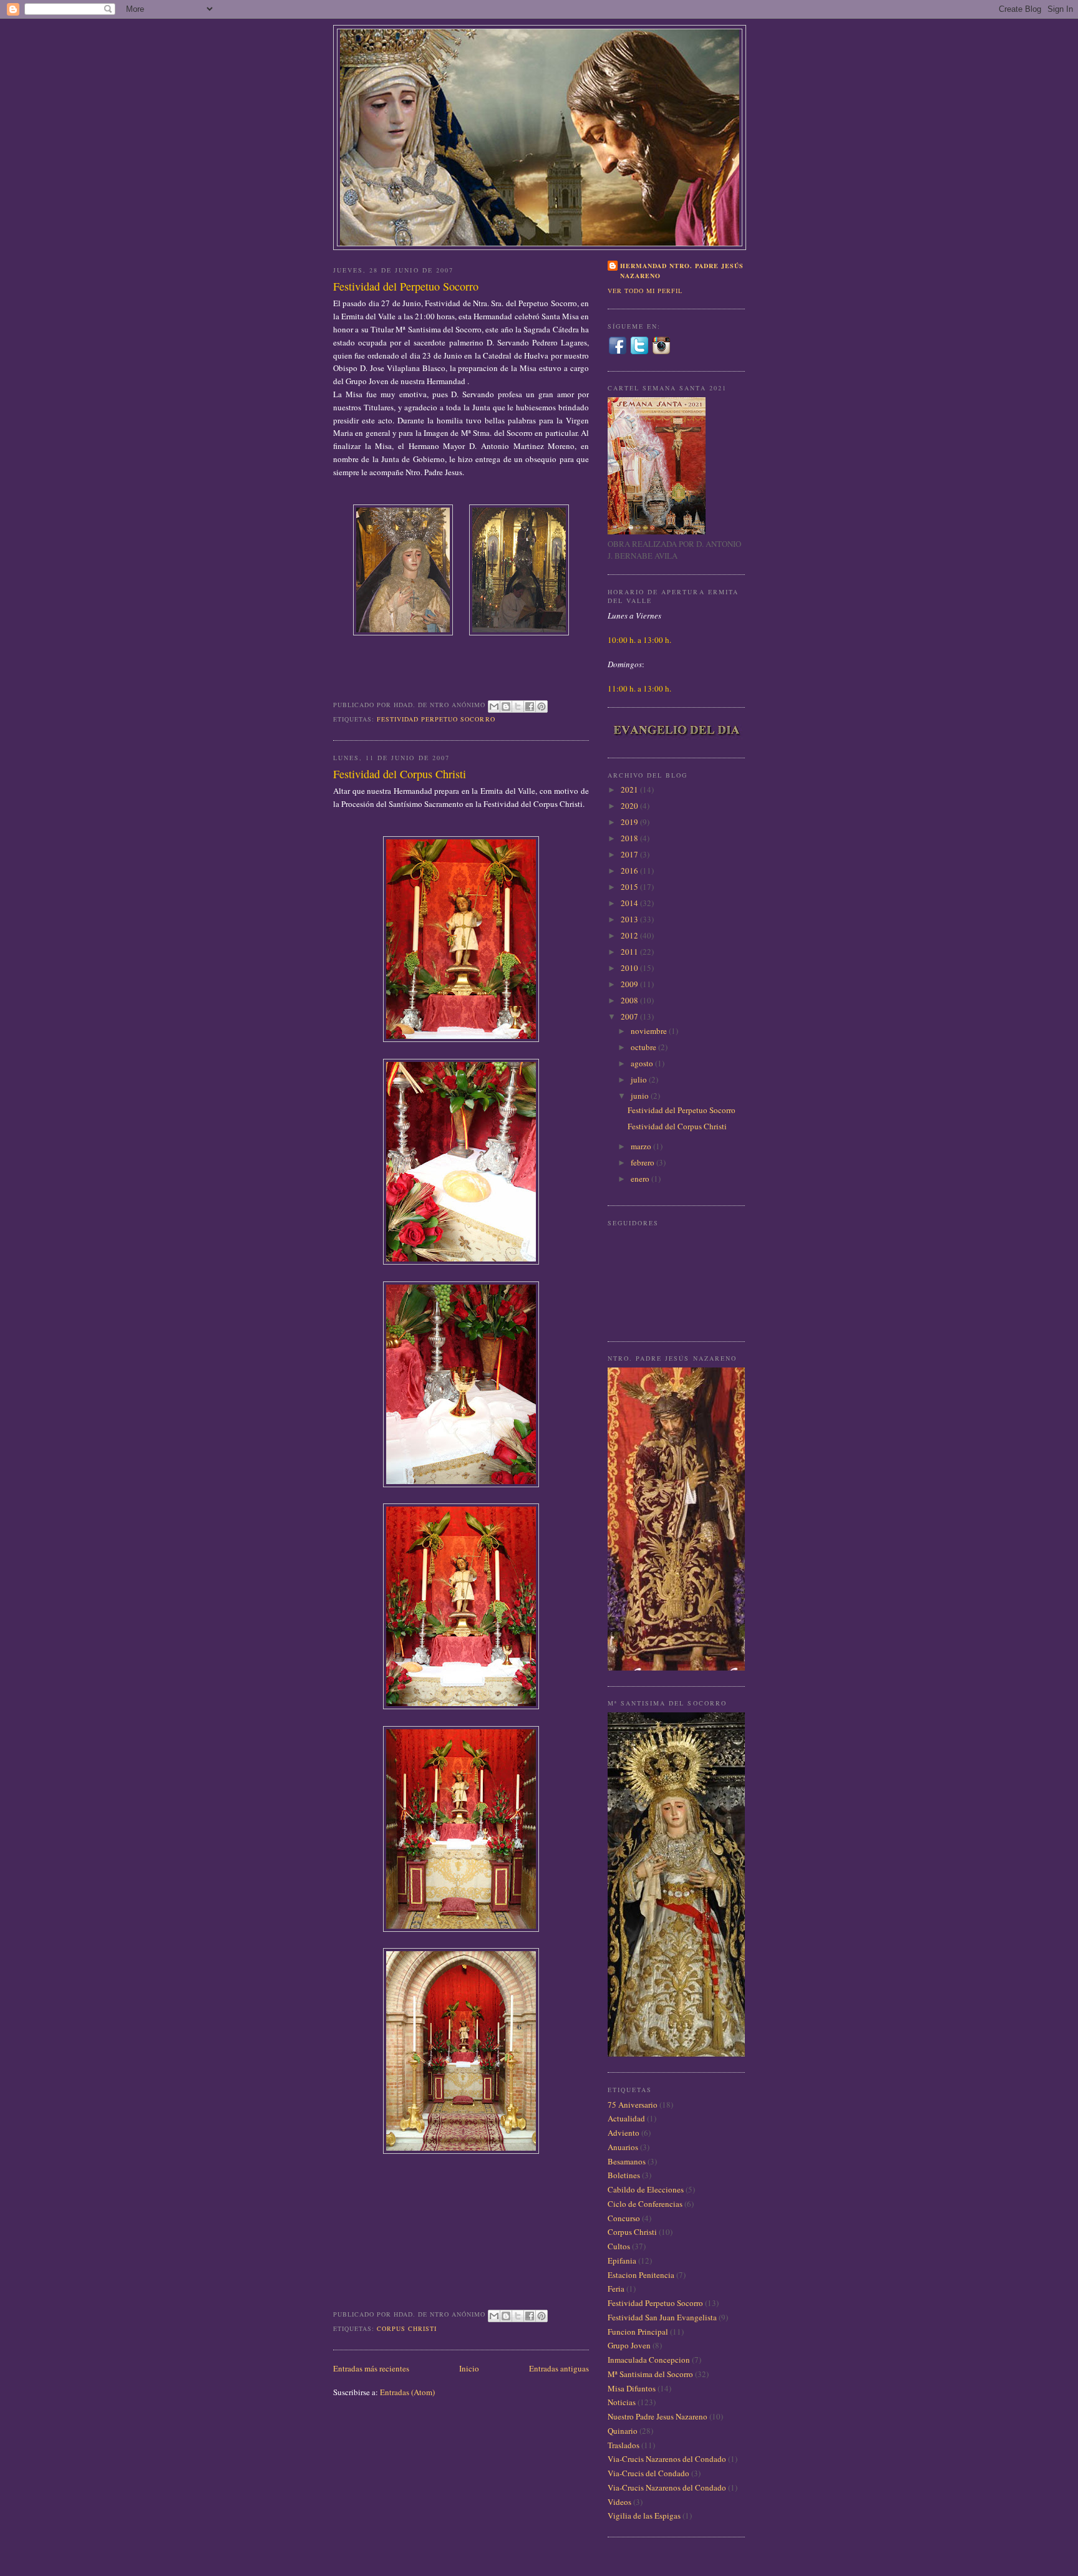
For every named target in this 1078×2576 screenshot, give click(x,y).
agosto (643, 1063)
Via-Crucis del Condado (648, 2473)
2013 (630, 919)
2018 (630, 838)
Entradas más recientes (371, 2368)
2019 (630, 822)
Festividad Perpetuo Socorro (436, 719)
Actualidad (626, 2118)
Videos (619, 2502)
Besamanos (627, 2161)
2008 (630, 1000)
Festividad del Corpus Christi (400, 774)
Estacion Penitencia (641, 2275)
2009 (630, 984)
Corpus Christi (407, 2328)
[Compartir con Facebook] (530, 707)
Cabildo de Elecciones (646, 2189)
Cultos (619, 2246)
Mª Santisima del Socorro (650, 2374)
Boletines (624, 2175)
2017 (630, 854)
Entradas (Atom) (407, 2392)
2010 (630, 968)
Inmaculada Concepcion (649, 2360)
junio (641, 1096)
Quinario (623, 2431)
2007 (630, 1016)
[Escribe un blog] (506, 707)
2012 (630, 935)
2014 (630, 903)
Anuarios (623, 2147)
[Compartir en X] (518, 707)
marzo (642, 1146)
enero (641, 1179)
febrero (643, 1162)
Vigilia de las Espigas (644, 2516)
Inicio (469, 2368)
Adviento (624, 2133)
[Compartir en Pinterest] (541, 707)
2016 (630, 871)
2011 (630, 952)
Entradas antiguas (559, 2368)
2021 (630, 789)
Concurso (624, 2218)
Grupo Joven (629, 2345)
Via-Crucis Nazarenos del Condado (667, 2459)
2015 (630, 887)
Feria (616, 2289)
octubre (644, 1047)
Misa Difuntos (632, 2388)
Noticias (622, 2402)
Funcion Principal (638, 2332)
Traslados (624, 2445)
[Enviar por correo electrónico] (494, 707)
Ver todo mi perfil (645, 291)
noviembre (650, 1031)
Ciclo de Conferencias (645, 2204)
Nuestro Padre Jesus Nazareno (658, 2416)
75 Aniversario (633, 2105)
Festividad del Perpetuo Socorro (406, 286)
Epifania (622, 2260)
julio (640, 1079)
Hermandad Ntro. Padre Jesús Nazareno (682, 271)
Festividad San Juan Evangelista (662, 2317)
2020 (630, 806)
